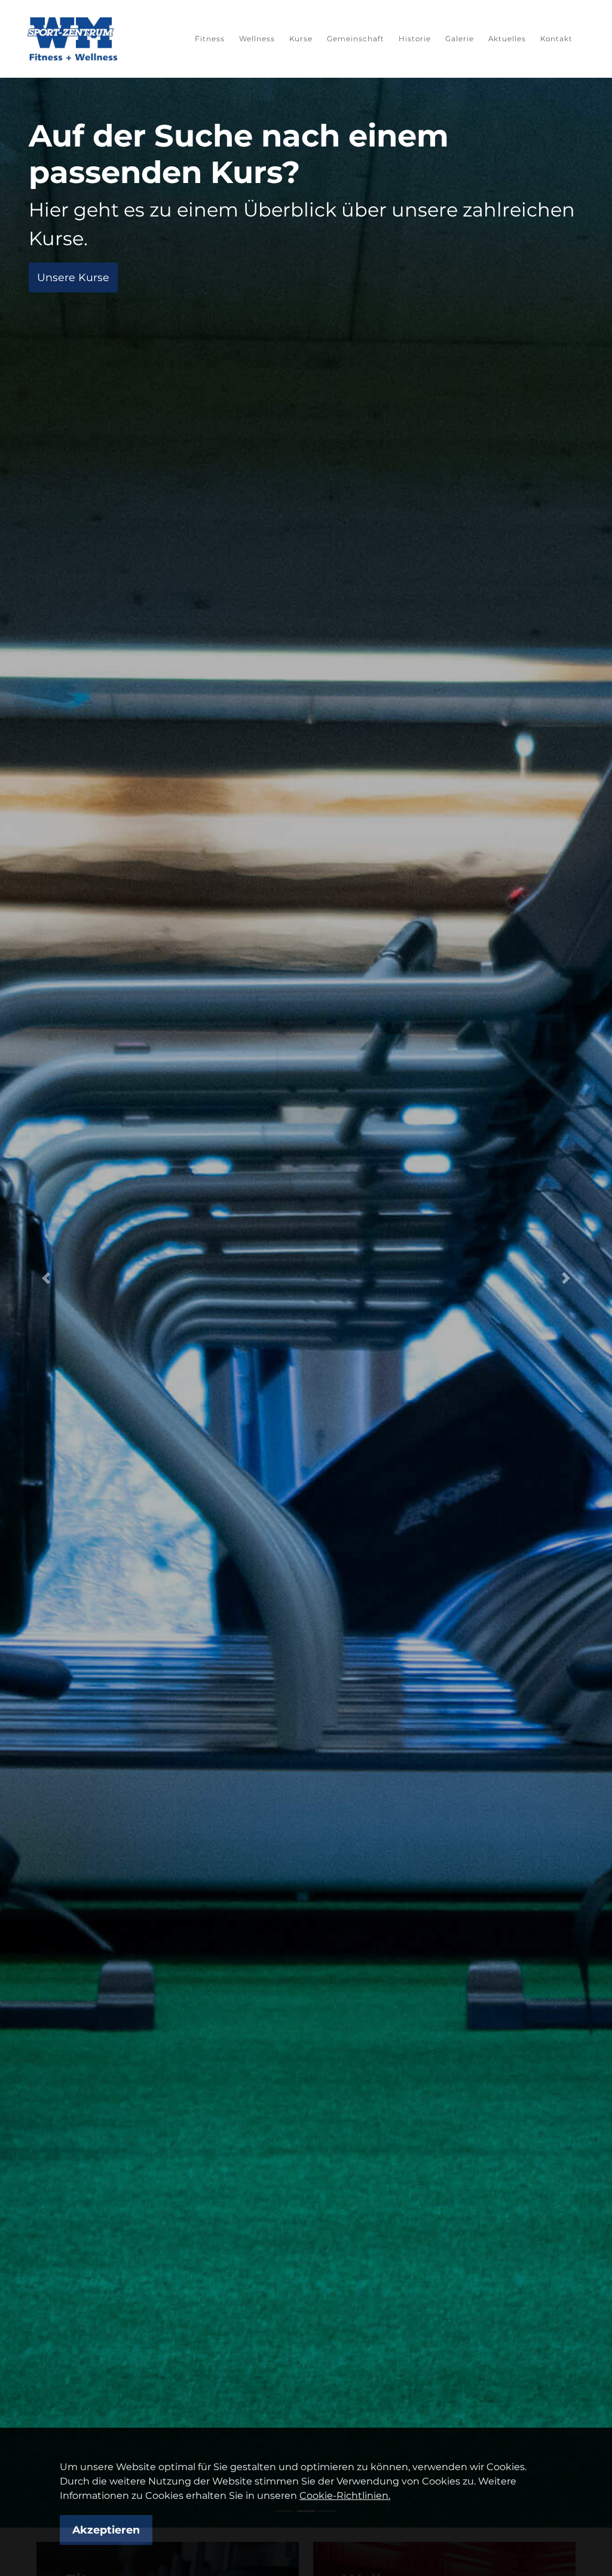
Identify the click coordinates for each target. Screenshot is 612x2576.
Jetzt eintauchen (82, 240)
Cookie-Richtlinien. (345, 2496)
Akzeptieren (106, 2530)
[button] (46, 1278)
